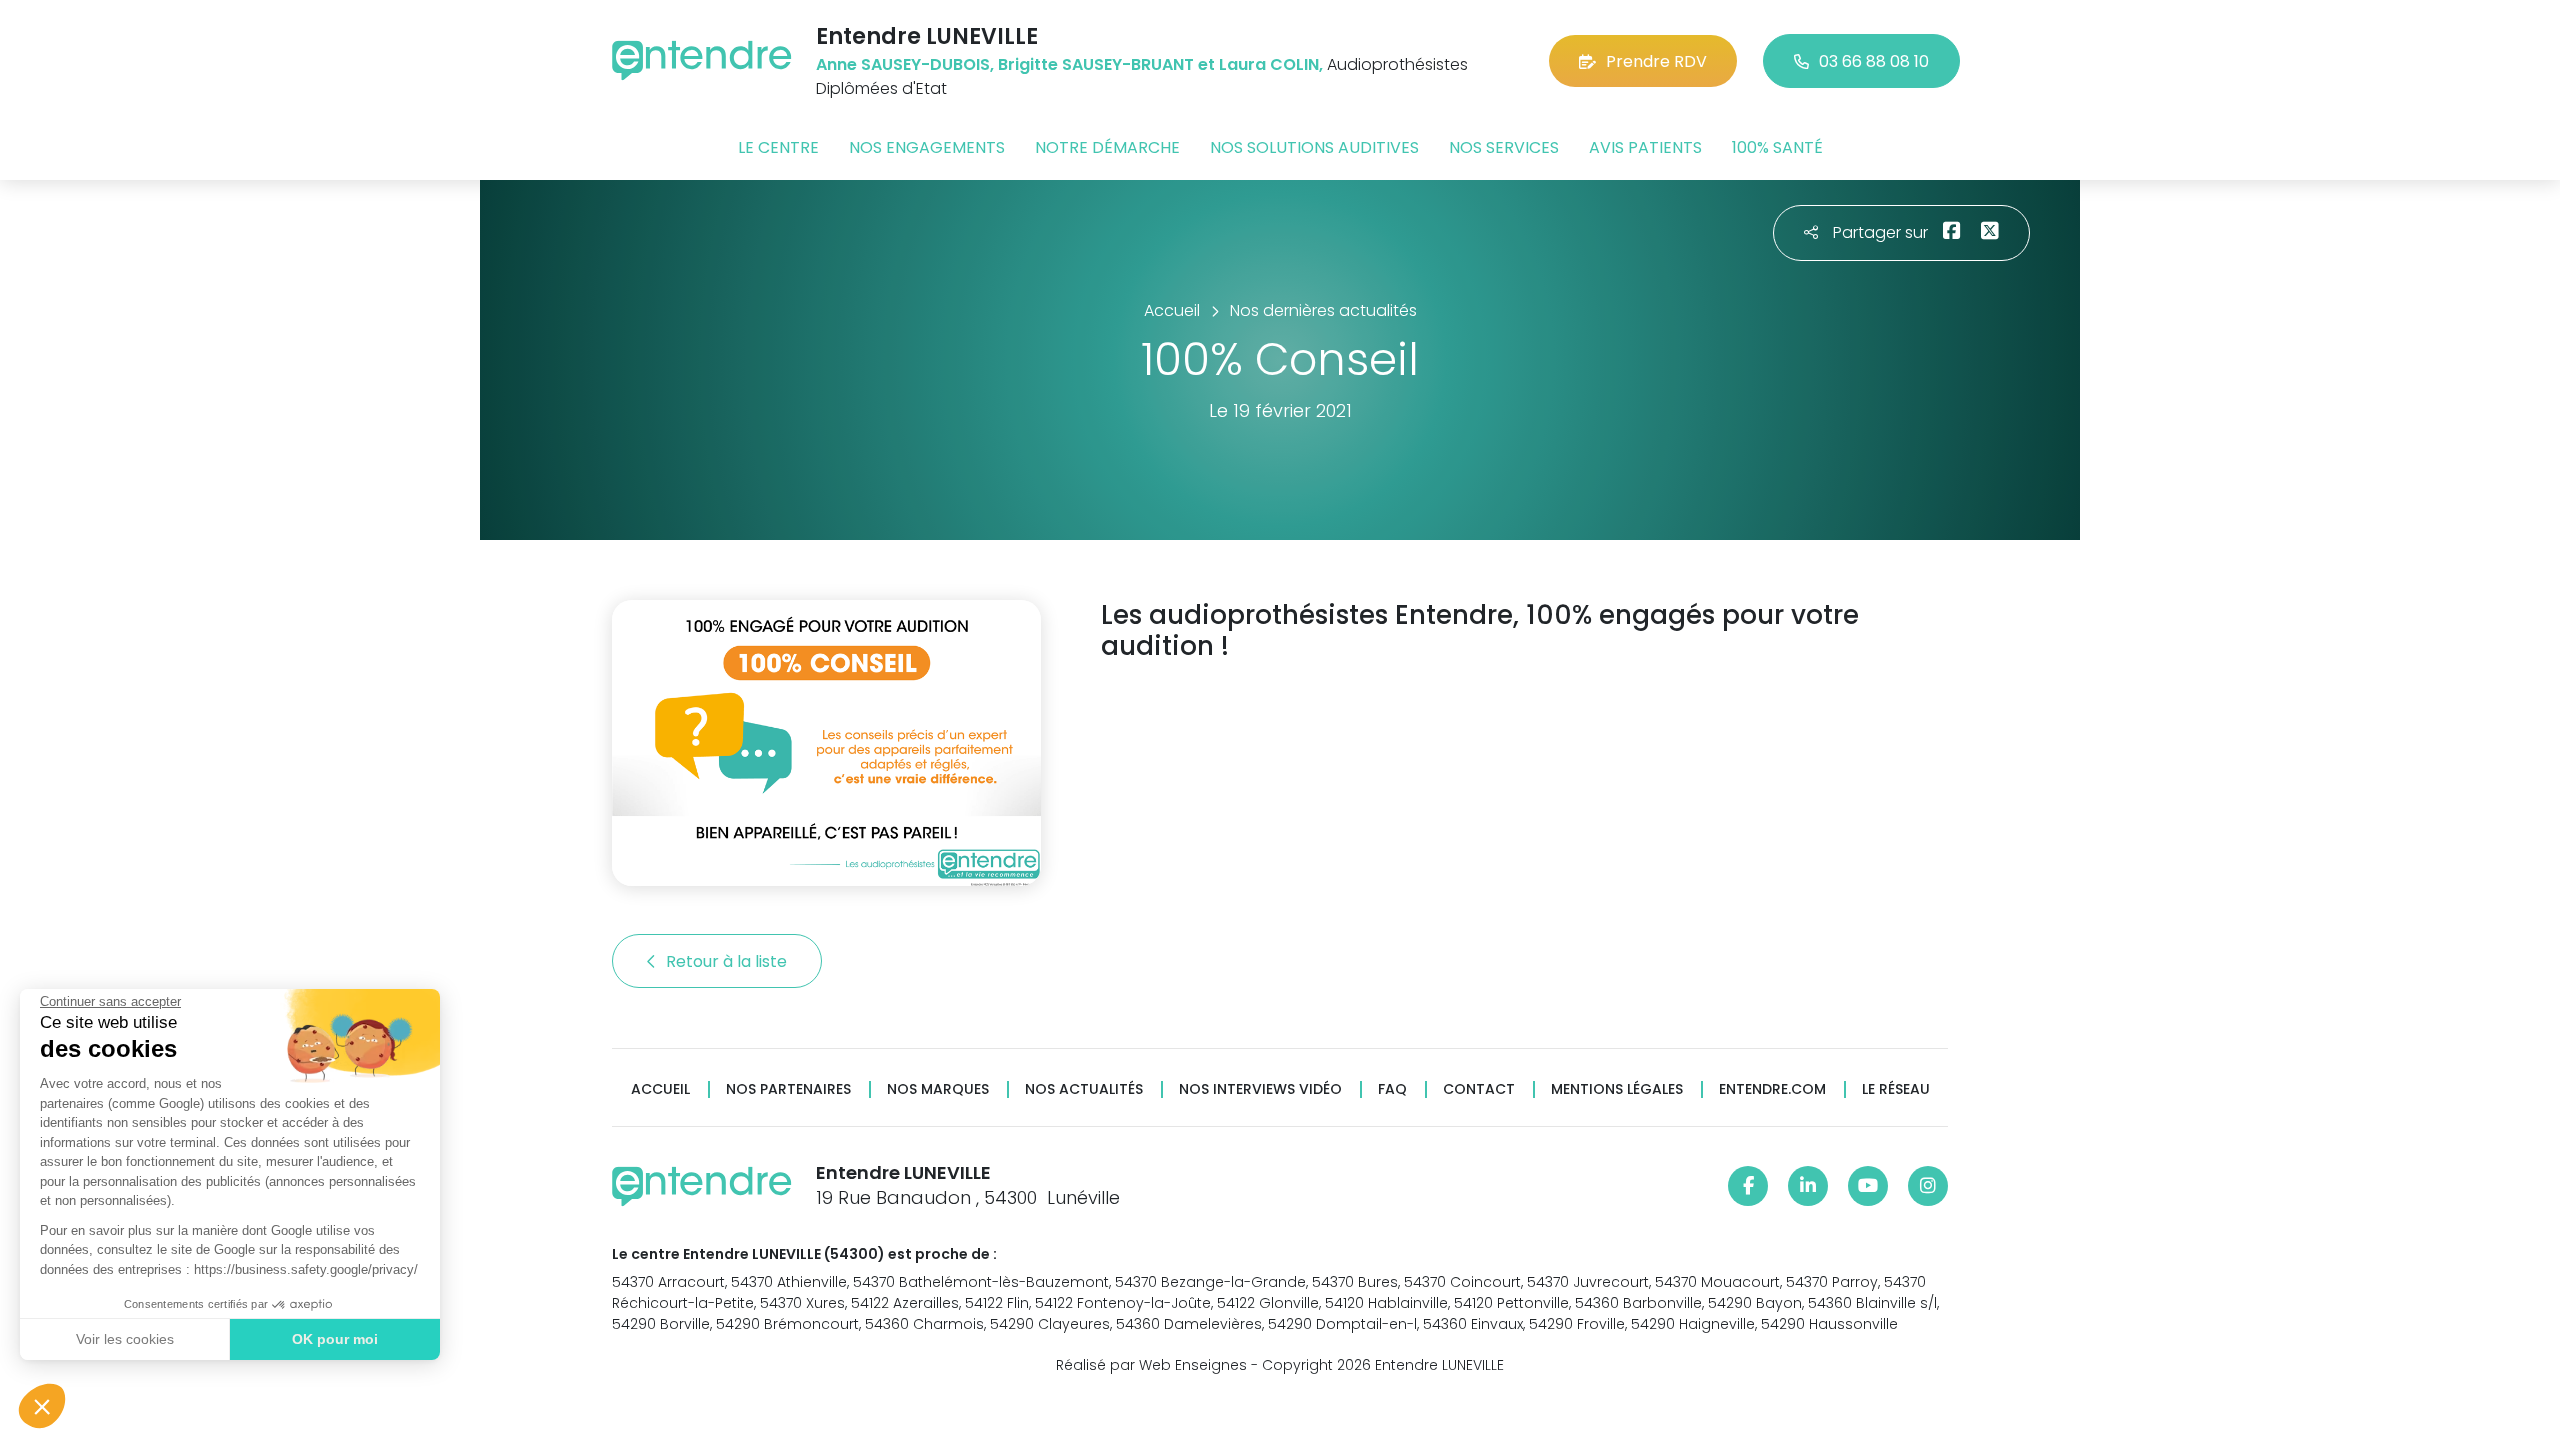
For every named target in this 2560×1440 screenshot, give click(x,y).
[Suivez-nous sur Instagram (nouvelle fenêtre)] (1928, 1186)
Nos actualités (1084, 1089)
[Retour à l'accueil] (702, 60)
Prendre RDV (1656, 61)
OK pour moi (335, 1339)
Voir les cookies (125, 1339)
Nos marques (938, 1089)
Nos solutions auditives (1314, 147)
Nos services (1504, 147)
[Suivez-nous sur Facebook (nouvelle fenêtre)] (1748, 1186)
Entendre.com (1772, 1089)
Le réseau (1896, 1089)
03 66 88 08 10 (1874, 61)
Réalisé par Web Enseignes (1151, 1365)
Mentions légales (1617, 1089)
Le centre (778, 147)
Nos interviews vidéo (1260, 1089)
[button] (42, 1406)
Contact (1479, 1089)
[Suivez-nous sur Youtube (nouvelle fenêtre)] (1868, 1186)
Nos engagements (927, 147)
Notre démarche (1107, 147)
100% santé (1777, 147)
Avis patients (1645, 147)
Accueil (660, 1089)
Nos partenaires (788, 1089)
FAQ (1392, 1089)
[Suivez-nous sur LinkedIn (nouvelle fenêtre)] (1808, 1186)
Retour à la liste (728, 961)
